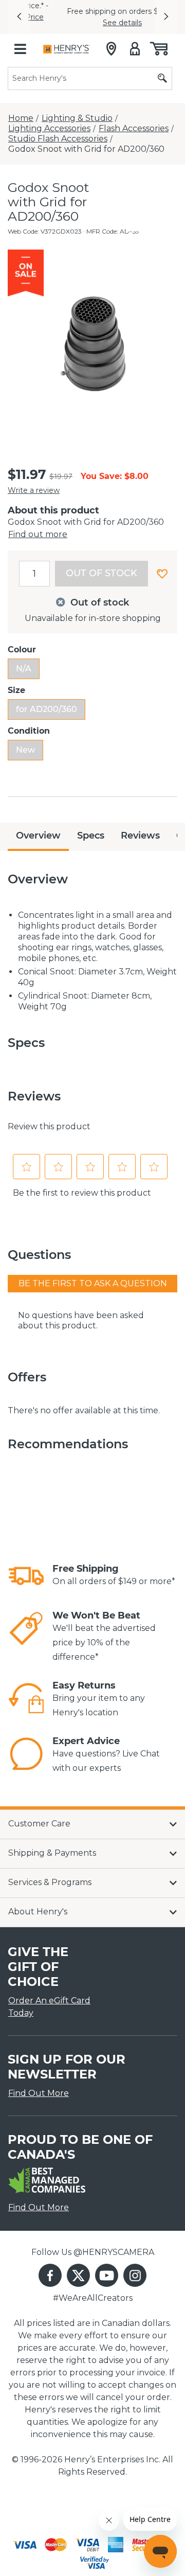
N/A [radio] (24, 660)
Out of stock (101, 565)
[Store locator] (111, 41)
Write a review (34, 482)
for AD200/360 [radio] (47, 701)
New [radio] (25, 742)
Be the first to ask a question (93, 1275)
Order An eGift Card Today (49, 1998)
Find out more (38, 526)
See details (92, 19)
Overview (38, 827)
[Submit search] (162, 70)
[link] (26, 1568)
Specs (91, 827)
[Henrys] (67, 41)
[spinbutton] (34, 565)
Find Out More (39, 2085)
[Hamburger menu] (20, 41)
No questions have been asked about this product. (81, 1312)
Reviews (140, 827)
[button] (19, 13)
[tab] (38, 829)
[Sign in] (135, 41)
